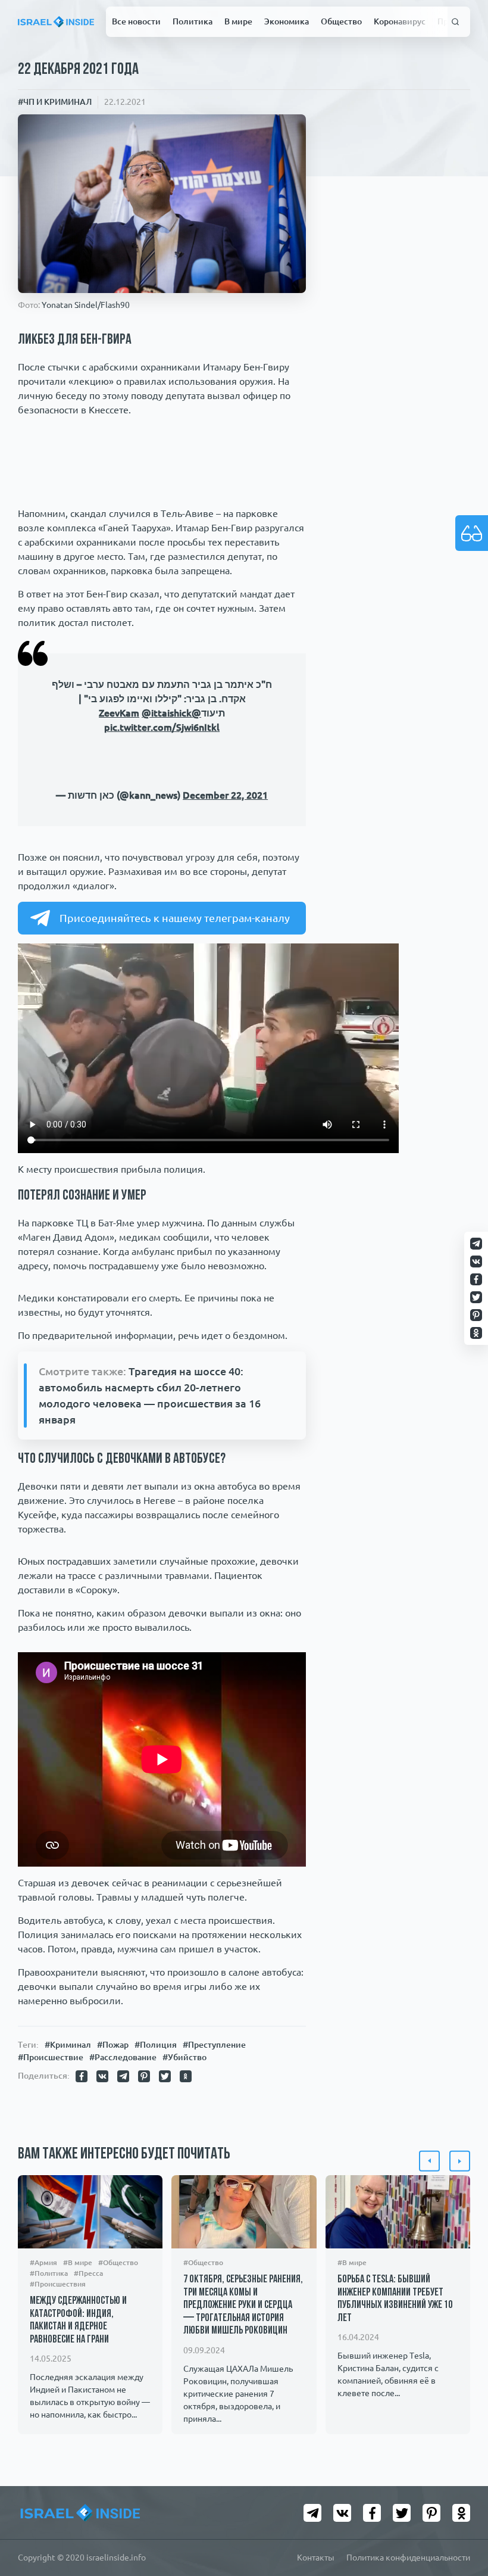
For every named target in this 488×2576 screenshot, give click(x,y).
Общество (341, 21)
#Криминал (68, 2176)
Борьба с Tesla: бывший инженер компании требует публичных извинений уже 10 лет (395, 2430)
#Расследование (123, 2188)
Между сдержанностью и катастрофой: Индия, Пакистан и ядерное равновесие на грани (78, 2452)
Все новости (136, 21)
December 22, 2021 (225, 926)
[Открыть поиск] (456, 22)
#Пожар (113, 2176)
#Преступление (214, 2176)
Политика (193, 21)
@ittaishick (167, 713)
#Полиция (156, 2176)
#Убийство (184, 2188)
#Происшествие (51, 2188)
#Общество (118, 2393)
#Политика (49, 2404)
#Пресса (88, 2404)
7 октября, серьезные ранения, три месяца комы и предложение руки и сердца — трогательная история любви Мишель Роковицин (243, 2437)
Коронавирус (400, 21)
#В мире (78, 2393)
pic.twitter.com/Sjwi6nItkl (162, 727)
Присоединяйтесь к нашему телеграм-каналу (175, 1049)
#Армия (43, 2393)
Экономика (287, 21)
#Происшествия (58, 2415)
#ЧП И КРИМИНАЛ (55, 102)
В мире (238, 21)
